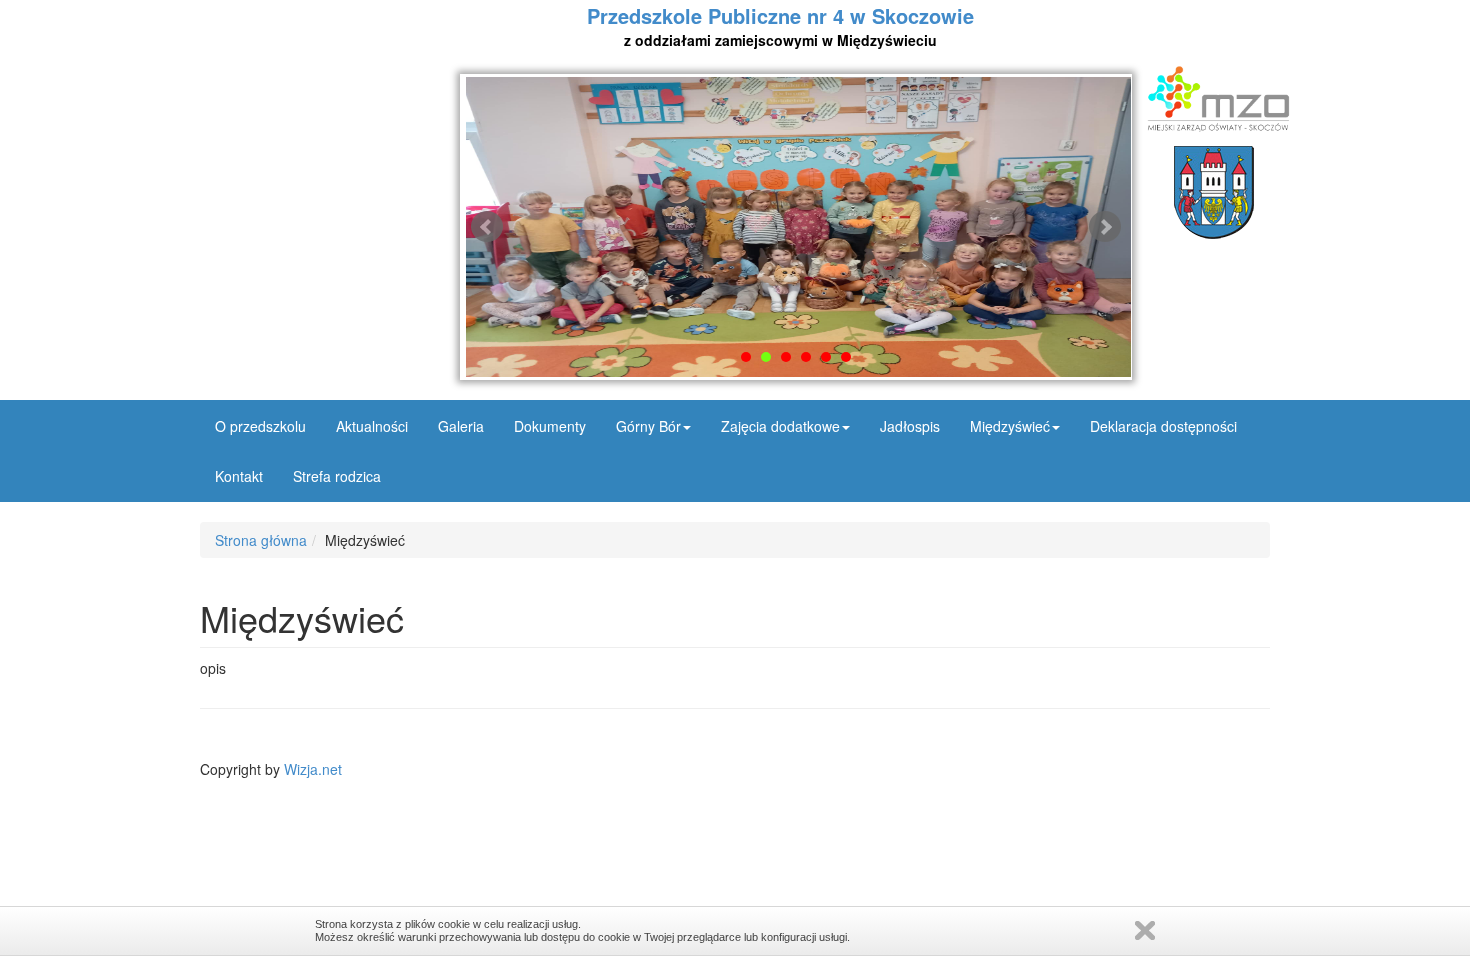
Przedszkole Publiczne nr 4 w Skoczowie (780, 25)
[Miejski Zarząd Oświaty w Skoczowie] (1213, 99)
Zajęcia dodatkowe (780, 426)
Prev (487, 227)
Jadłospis (910, 426)
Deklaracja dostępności (1163, 426)
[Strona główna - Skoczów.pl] (1213, 192)
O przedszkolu (260, 426)
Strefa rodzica (337, 476)
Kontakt (239, 476)
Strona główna (261, 540)
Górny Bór (648, 426)
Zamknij (1145, 930)
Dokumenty (550, 426)
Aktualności (372, 426)
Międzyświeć (1010, 426)
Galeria (461, 426)
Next (1105, 227)
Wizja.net (313, 769)
